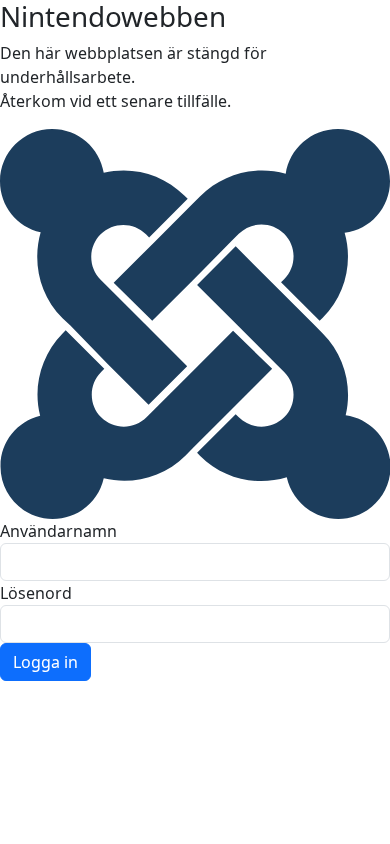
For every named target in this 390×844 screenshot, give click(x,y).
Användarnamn (58, 531)
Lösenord (36, 593)
